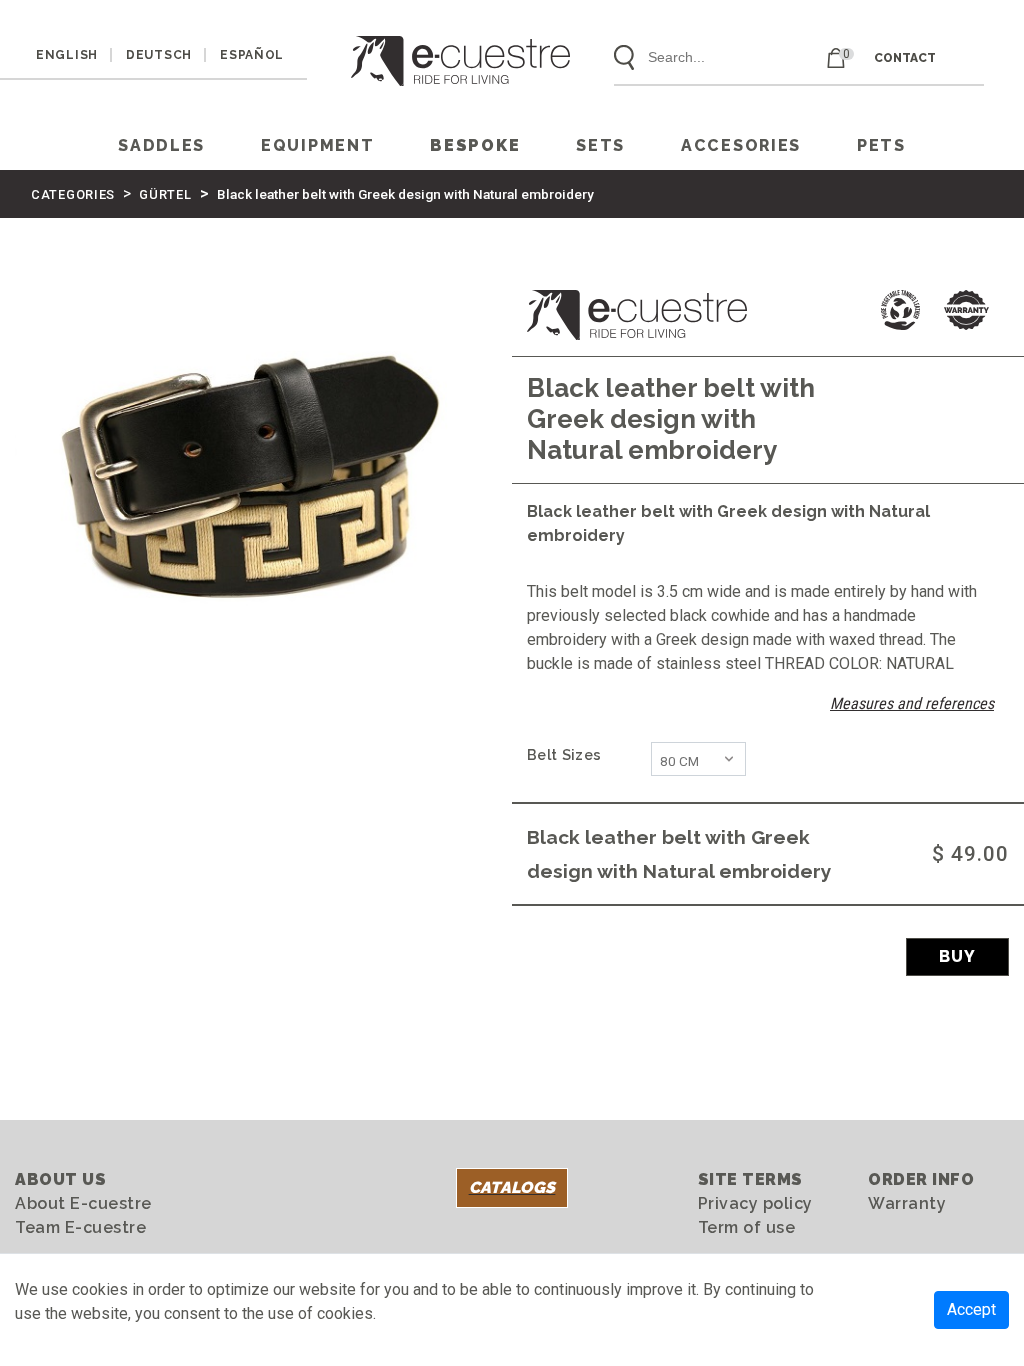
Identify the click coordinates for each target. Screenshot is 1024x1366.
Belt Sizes (564, 754)
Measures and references (912, 703)
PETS (881, 145)
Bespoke (475, 145)
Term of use (747, 1227)
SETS (600, 145)
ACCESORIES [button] (741, 145)
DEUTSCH (159, 55)
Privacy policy (755, 1203)
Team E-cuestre (80, 1227)
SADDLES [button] (161, 145)
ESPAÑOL (252, 55)
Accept (971, 1309)
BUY (957, 956)
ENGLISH (67, 55)
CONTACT (905, 58)
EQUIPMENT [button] (317, 145)
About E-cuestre (83, 1203)
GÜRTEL (165, 194)
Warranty (907, 1203)
